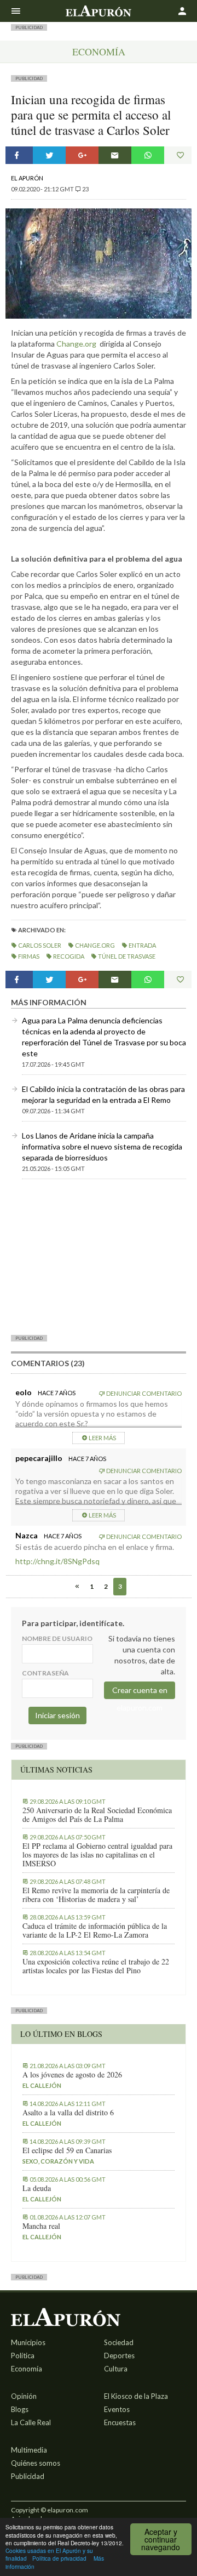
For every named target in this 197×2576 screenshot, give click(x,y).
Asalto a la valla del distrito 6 (68, 2113)
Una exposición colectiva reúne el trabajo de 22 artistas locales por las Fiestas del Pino (96, 1966)
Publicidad (28, 2476)
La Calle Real (31, 2422)
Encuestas (120, 2422)
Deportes (119, 2356)
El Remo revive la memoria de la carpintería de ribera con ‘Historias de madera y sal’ (96, 1895)
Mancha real (41, 2226)
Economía (99, 52)
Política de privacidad (59, 2558)
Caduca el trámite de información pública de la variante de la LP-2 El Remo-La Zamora (95, 1930)
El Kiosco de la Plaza (136, 2396)
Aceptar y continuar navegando (161, 2539)
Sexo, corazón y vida (58, 2161)
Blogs (20, 2409)
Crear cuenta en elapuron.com (140, 1692)
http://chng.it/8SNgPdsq (57, 1561)
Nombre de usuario (57, 1638)
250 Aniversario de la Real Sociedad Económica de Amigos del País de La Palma (97, 1815)
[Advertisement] (99, 1256)
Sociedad (119, 2342)
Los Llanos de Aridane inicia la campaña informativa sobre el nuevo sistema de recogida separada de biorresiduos (102, 1147)
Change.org (76, 344)
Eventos (117, 2409)
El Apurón (27, 178)
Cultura (116, 2369)
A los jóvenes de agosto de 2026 (72, 2075)
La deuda (37, 2188)
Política (23, 2356)
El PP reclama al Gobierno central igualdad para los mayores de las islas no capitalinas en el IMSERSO (97, 1855)
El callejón (42, 2085)
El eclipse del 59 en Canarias (67, 2150)
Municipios (28, 2342)
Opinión (24, 2396)
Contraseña (45, 1673)
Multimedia (29, 2450)
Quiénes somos (36, 2463)
